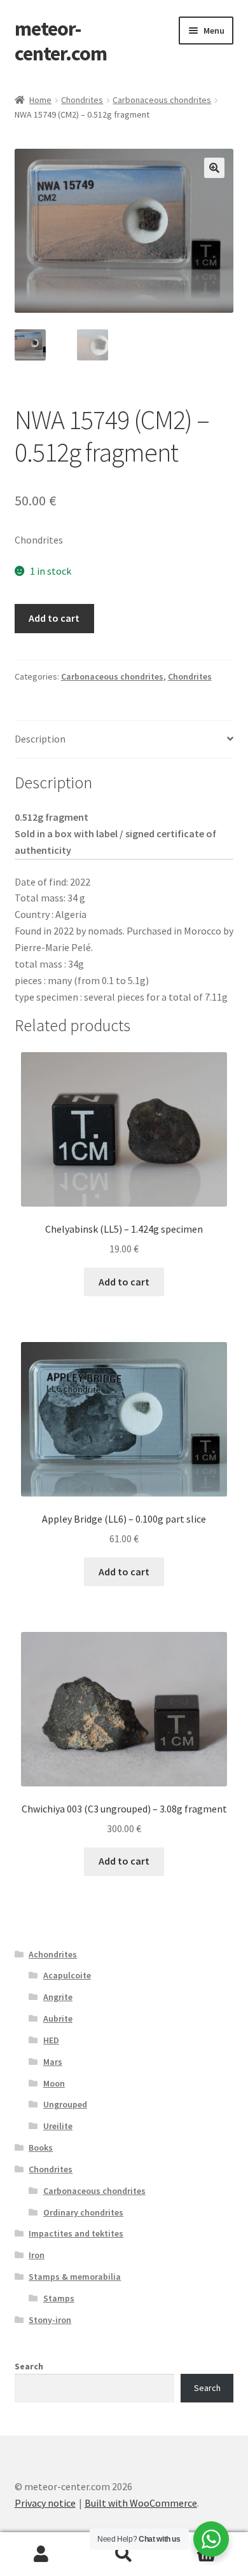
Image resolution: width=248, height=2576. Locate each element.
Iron (37, 2255)
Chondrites (82, 100)
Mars (53, 2062)
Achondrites (53, 1954)
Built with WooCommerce (141, 2503)
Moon (54, 2083)
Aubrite (58, 2018)
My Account (41, 2554)
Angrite (58, 1997)
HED (51, 2040)
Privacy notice (45, 2503)
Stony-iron (50, 2320)
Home (40, 100)
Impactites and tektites (76, 2233)
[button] (214, 168)
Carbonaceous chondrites (162, 100)
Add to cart (54, 618)
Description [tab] (40, 739)
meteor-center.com (61, 41)
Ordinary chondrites (83, 2212)
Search (29, 2366)
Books (41, 2148)
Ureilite (58, 2126)
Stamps (59, 2298)
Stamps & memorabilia (75, 2277)
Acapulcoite (67, 1975)
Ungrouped (65, 2104)
